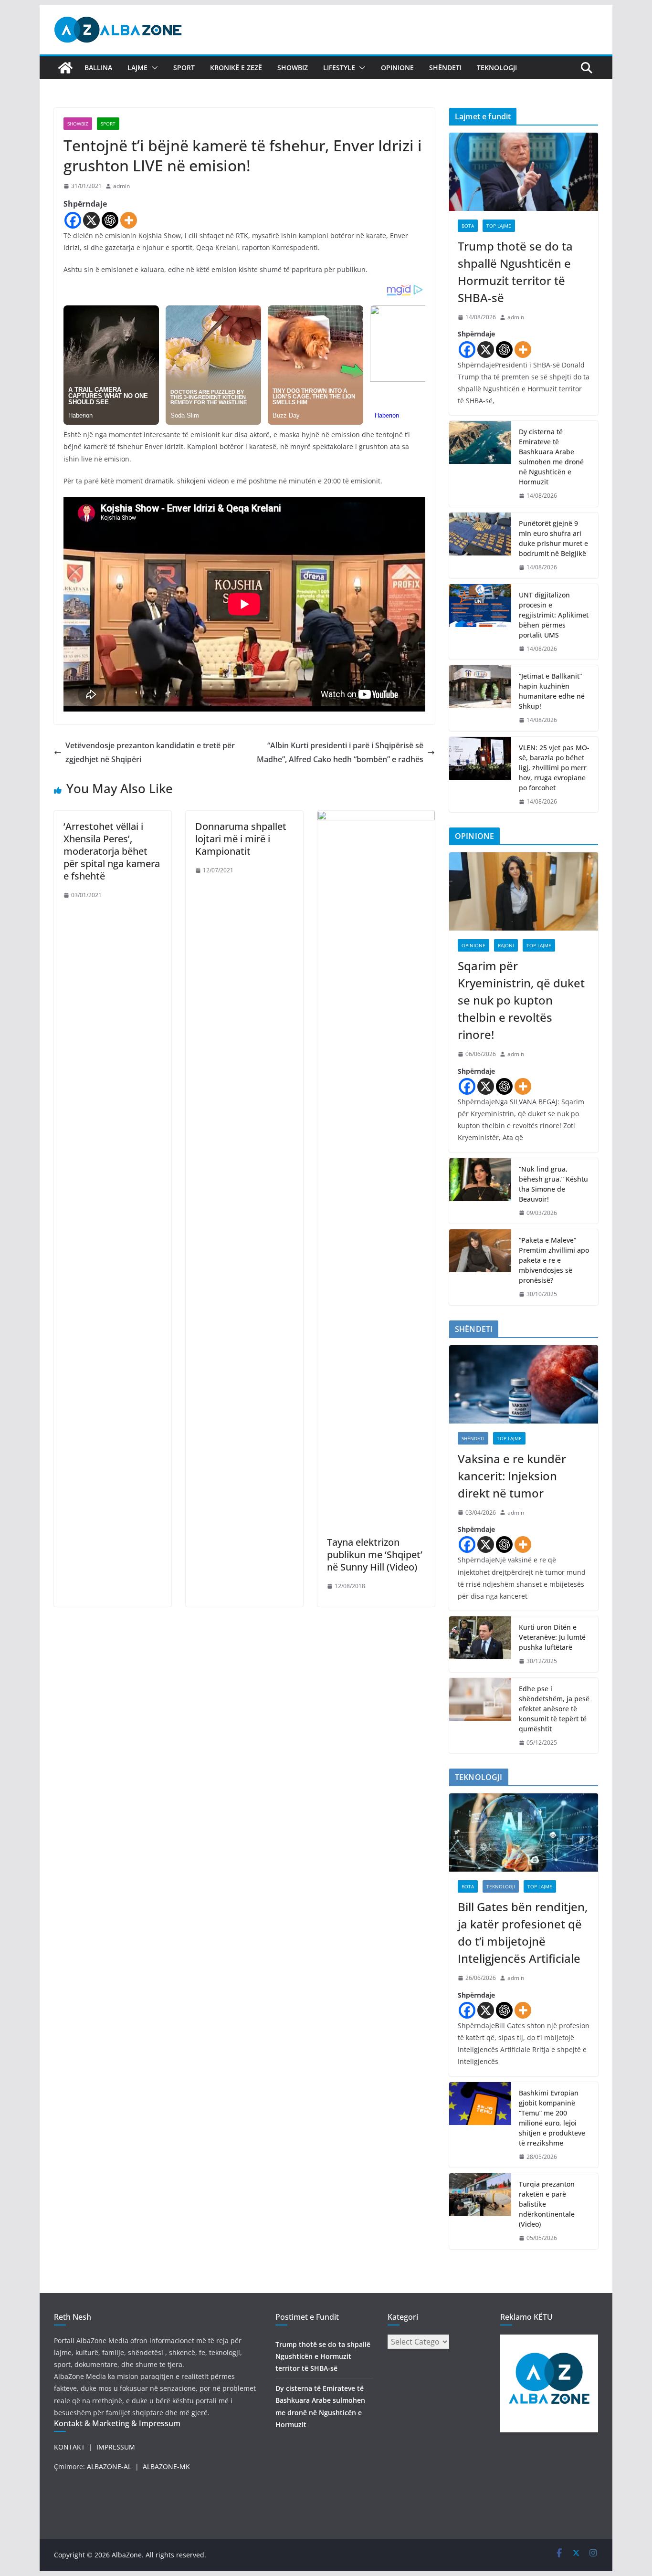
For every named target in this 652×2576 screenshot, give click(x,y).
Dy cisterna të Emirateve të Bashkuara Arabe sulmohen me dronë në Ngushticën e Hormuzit (551, 457)
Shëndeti (445, 68)
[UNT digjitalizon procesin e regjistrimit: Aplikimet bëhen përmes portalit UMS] (480, 622)
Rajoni (506, 945)
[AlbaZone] (65, 68)
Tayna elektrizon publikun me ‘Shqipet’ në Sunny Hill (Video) (375, 1555)
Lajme (137, 68)
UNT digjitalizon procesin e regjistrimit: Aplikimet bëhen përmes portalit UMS (554, 615)
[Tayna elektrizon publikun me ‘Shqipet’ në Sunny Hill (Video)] (376, 817)
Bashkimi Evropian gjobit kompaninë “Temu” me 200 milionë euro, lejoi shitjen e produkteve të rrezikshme (552, 2118)
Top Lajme (499, 226)
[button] (153, 68)
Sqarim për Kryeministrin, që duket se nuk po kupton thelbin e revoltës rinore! (521, 1000)
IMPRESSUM (116, 2447)
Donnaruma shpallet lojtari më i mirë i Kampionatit (241, 839)
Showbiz (293, 68)
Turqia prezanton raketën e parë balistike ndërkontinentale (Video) (547, 2204)
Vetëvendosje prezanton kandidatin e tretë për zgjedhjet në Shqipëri (150, 752)
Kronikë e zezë (236, 68)
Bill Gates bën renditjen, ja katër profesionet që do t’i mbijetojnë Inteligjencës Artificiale (523, 1932)
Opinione (397, 68)
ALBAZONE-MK (166, 2466)
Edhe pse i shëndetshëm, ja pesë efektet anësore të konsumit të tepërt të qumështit (554, 1709)
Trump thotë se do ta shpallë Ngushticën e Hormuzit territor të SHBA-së (515, 272)
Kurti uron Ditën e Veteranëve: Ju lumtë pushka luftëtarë (552, 1637)
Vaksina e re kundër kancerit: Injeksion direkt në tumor (512, 1476)
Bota (468, 226)
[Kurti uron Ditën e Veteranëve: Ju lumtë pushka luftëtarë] (480, 1644)
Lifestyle (339, 68)
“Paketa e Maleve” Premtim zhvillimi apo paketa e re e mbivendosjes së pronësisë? (554, 1260)
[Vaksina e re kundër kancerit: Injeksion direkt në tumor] (524, 1384)
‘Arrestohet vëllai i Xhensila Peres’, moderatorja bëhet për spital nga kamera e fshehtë (112, 851)
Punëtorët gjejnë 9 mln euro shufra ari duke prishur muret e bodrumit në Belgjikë (553, 538)
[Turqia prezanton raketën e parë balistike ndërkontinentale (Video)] (480, 2211)
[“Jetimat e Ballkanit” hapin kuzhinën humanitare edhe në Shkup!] (480, 698)
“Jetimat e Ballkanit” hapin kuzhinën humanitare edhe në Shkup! (552, 691)
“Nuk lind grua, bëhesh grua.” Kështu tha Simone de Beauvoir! (553, 1184)
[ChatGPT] (110, 220)
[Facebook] (73, 220)
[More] (129, 220)
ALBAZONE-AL (109, 2466)
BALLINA (98, 68)
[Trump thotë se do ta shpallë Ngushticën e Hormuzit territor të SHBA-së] (524, 172)
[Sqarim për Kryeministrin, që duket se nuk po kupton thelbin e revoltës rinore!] (524, 891)
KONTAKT (69, 2447)
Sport (184, 68)
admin (121, 186)
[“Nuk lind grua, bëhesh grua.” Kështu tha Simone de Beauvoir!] (480, 1191)
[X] (91, 220)
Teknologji (497, 68)
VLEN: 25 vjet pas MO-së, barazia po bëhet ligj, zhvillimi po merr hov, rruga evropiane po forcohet (554, 768)
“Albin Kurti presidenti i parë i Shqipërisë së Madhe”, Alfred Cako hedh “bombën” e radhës (340, 752)
